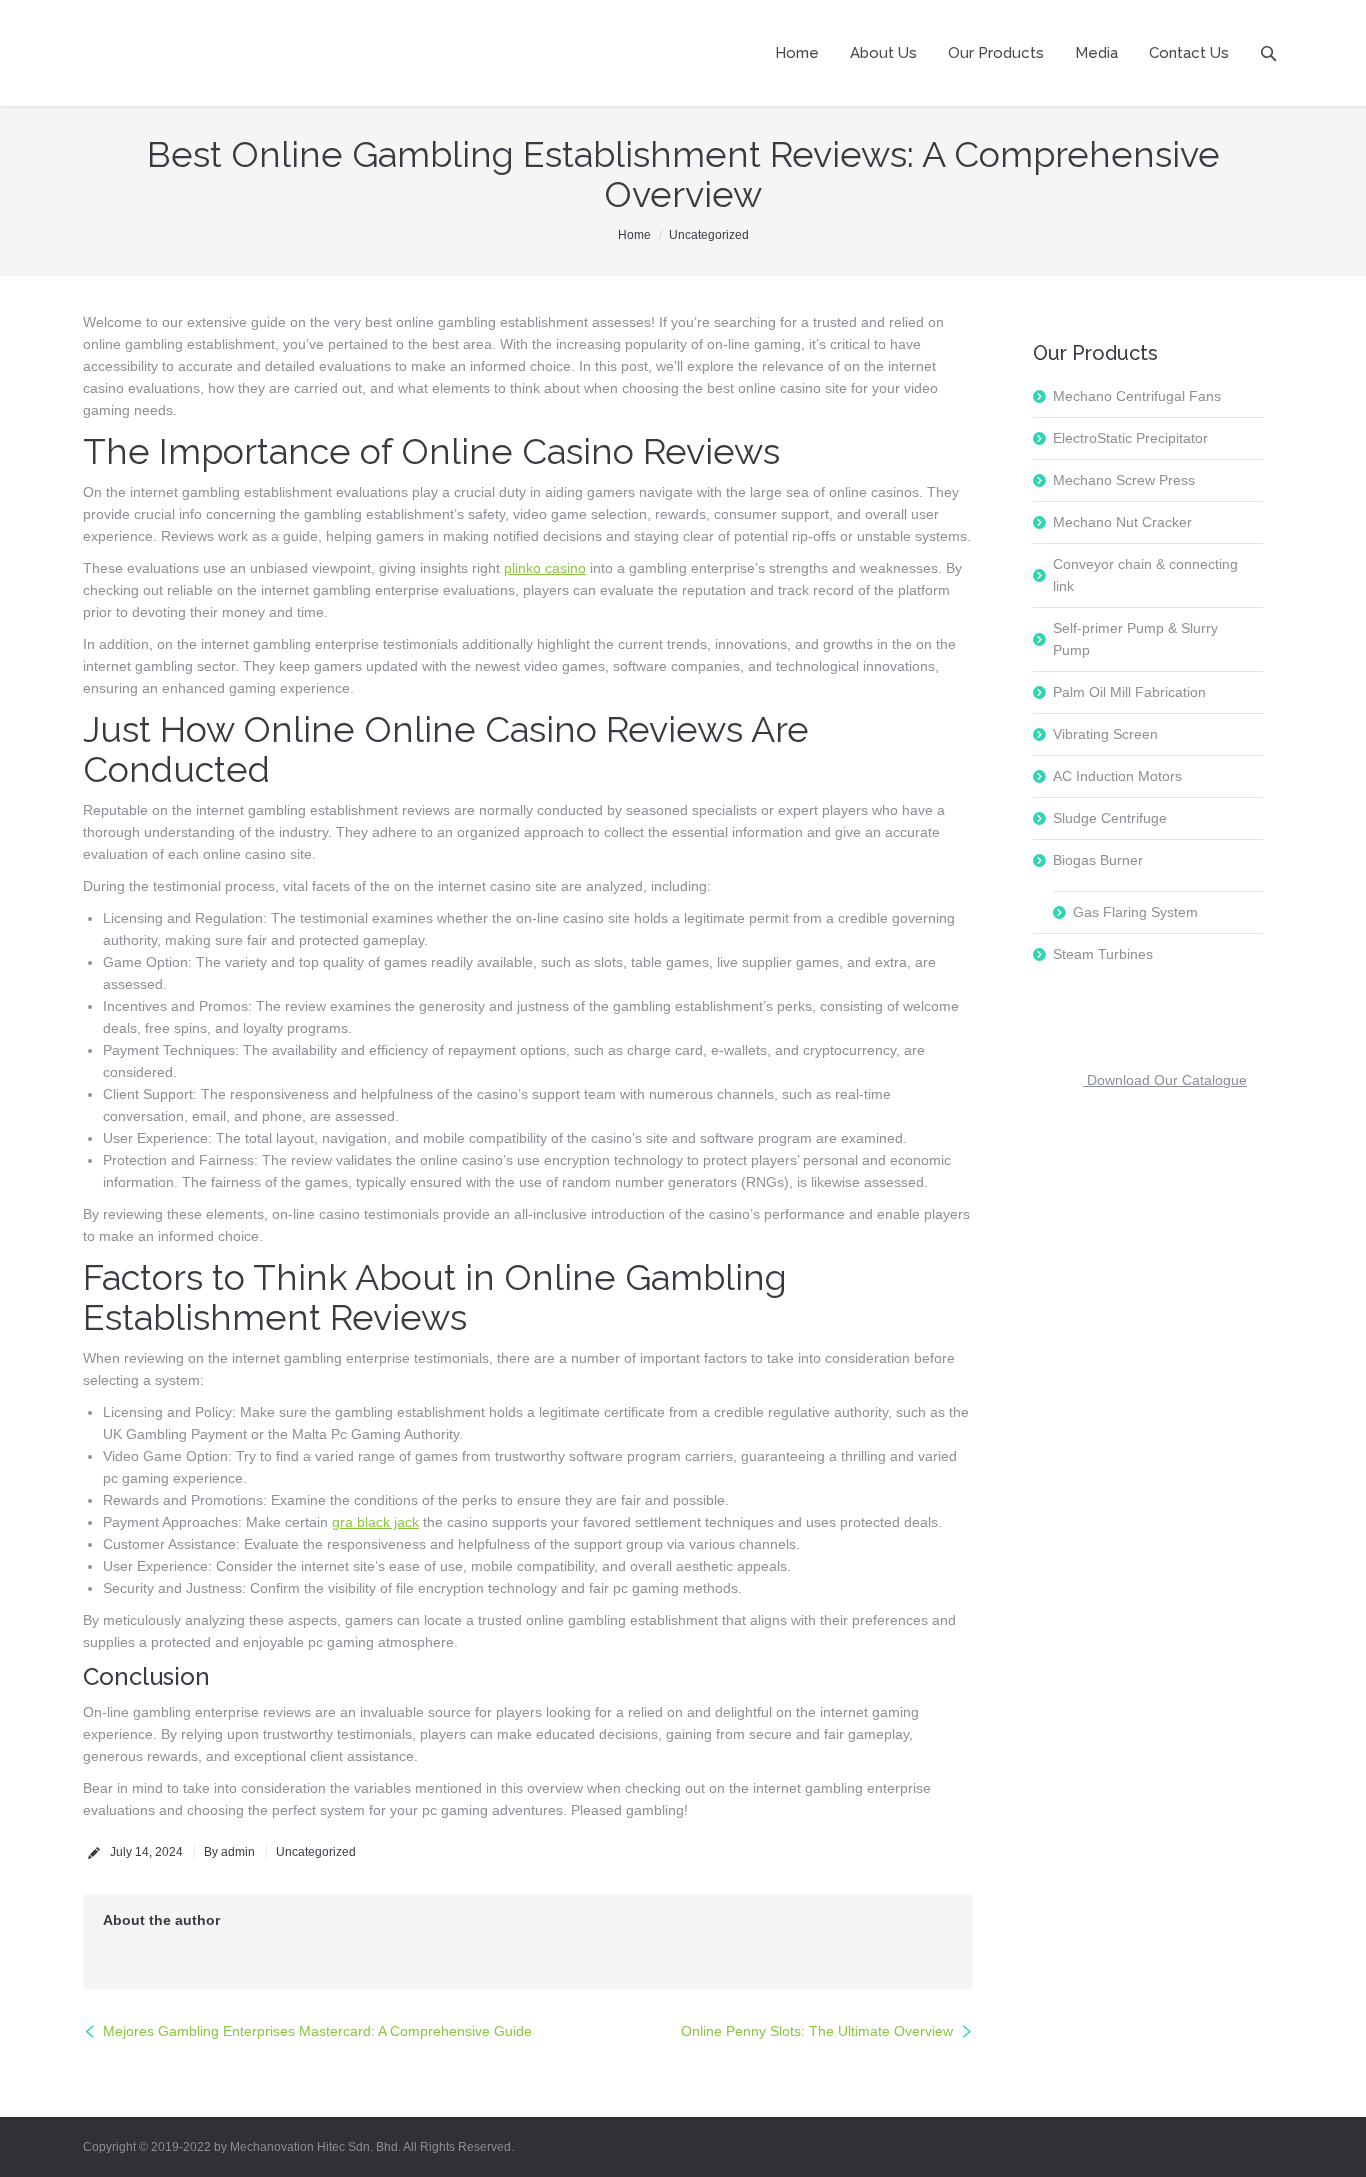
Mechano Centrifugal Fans (1137, 396)
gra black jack (375, 1522)
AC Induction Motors (1117, 776)
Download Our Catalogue (1165, 1080)
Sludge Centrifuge (1110, 818)
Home (634, 235)
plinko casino (545, 568)
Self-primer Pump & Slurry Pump (1135, 639)
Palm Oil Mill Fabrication (1129, 692)
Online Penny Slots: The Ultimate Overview (817, 2031)
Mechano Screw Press (1124, 480)
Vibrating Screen (1105, 734)
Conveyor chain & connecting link (1145, 575)
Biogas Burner (1098, 860)
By (229, 1852)
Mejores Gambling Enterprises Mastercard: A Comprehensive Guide (317, 2031)
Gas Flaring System (1135, 912)
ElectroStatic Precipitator (1130, 438)
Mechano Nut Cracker (1122, 522)
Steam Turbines (1103, 954)
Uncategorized (709, 235)
